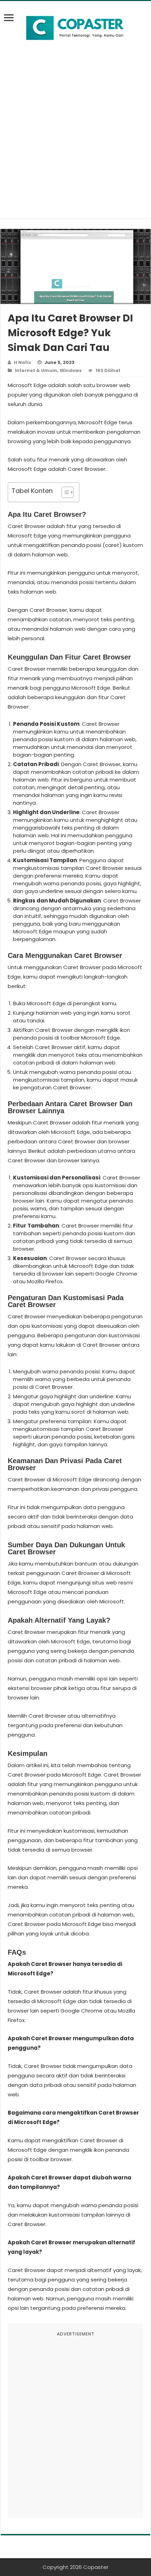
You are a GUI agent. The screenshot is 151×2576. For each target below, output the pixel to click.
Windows (71, 370)
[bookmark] (11, 22)
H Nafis (22, 362)
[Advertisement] (75, 143)
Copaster (96, 2567)
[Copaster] (75, 28)
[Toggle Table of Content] (64, 492)
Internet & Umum (36, 370)
